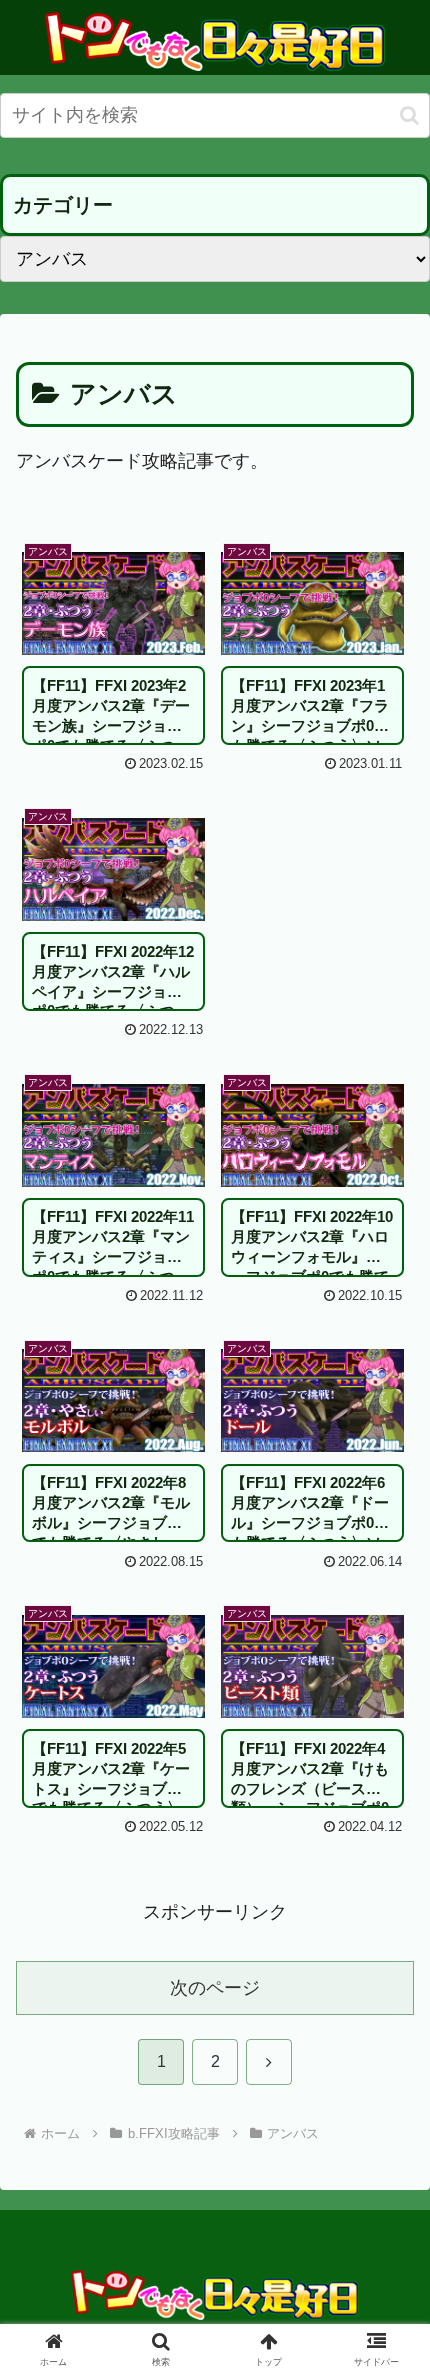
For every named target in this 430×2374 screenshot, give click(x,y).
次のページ (215, 1988)
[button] (409, 115)
